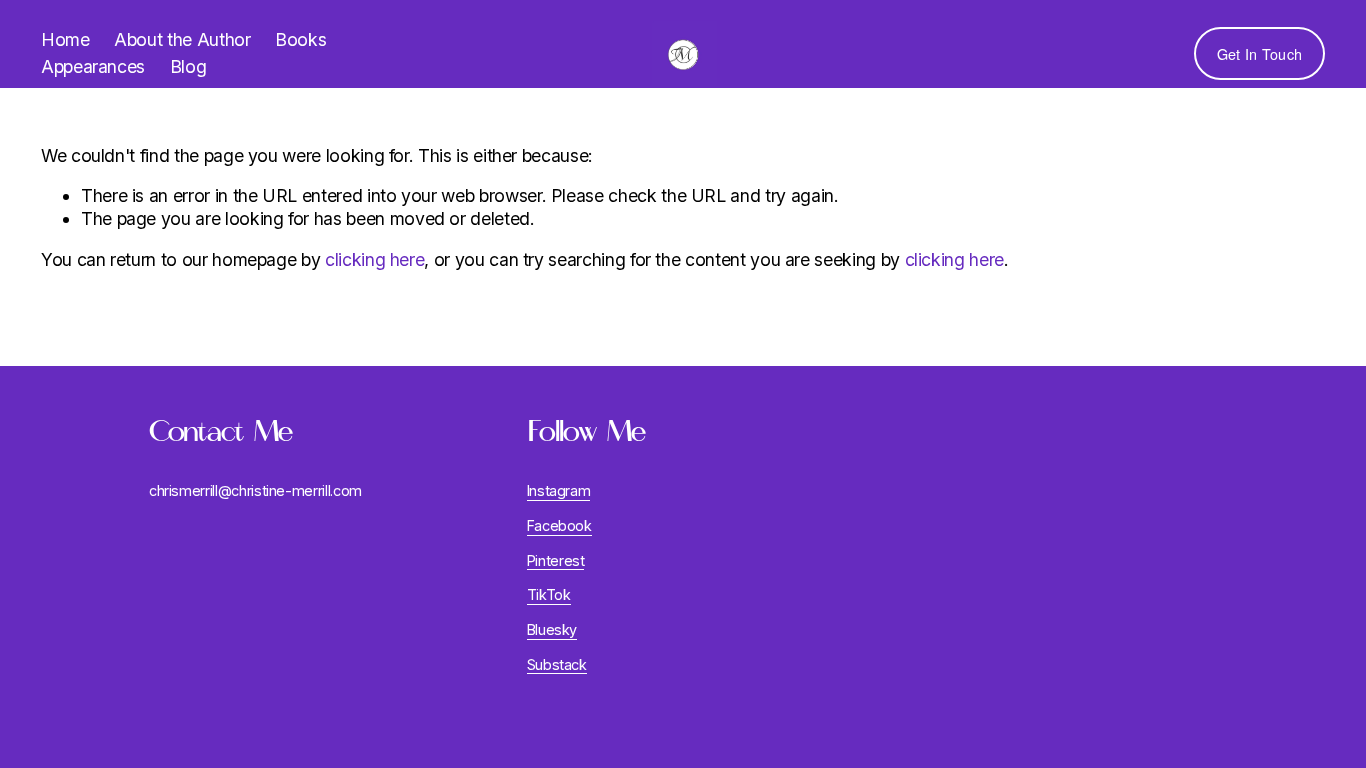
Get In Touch (1259, 54)
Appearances (93, 66)
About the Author (182, 39)
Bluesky (552, 629)
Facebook (559, 525)
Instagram (559, 490)
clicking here (374, 259)
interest (559, 560)
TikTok (549, 594)
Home (65, 39)
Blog (188, 66)
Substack (557, 664)
